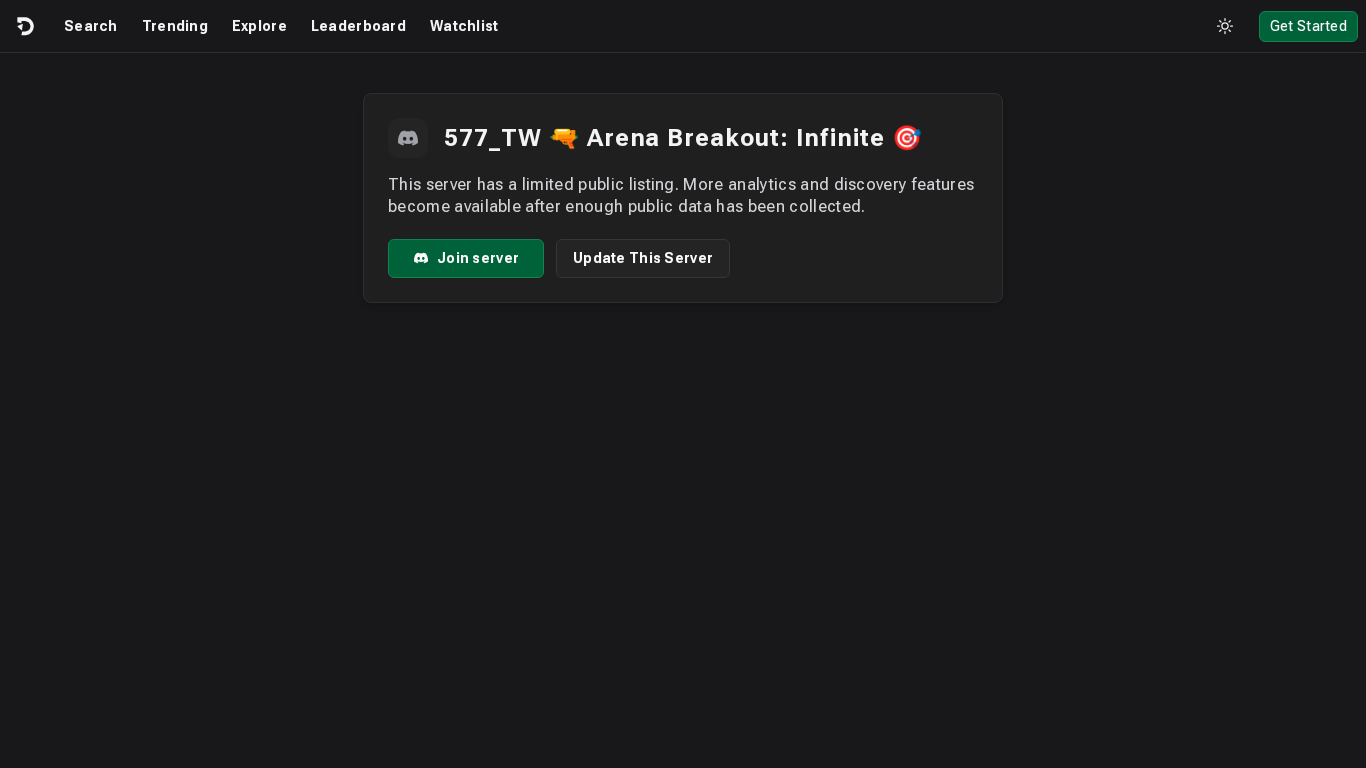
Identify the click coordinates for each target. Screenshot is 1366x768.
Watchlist (464, 26)
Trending (175, 26)
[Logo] (24, 26)
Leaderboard (358, 26)
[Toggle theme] (1225, 26)
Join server (478, 258)
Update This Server (643, 258)
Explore (259, 26)
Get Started (1308, 26)
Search (91, 26)
